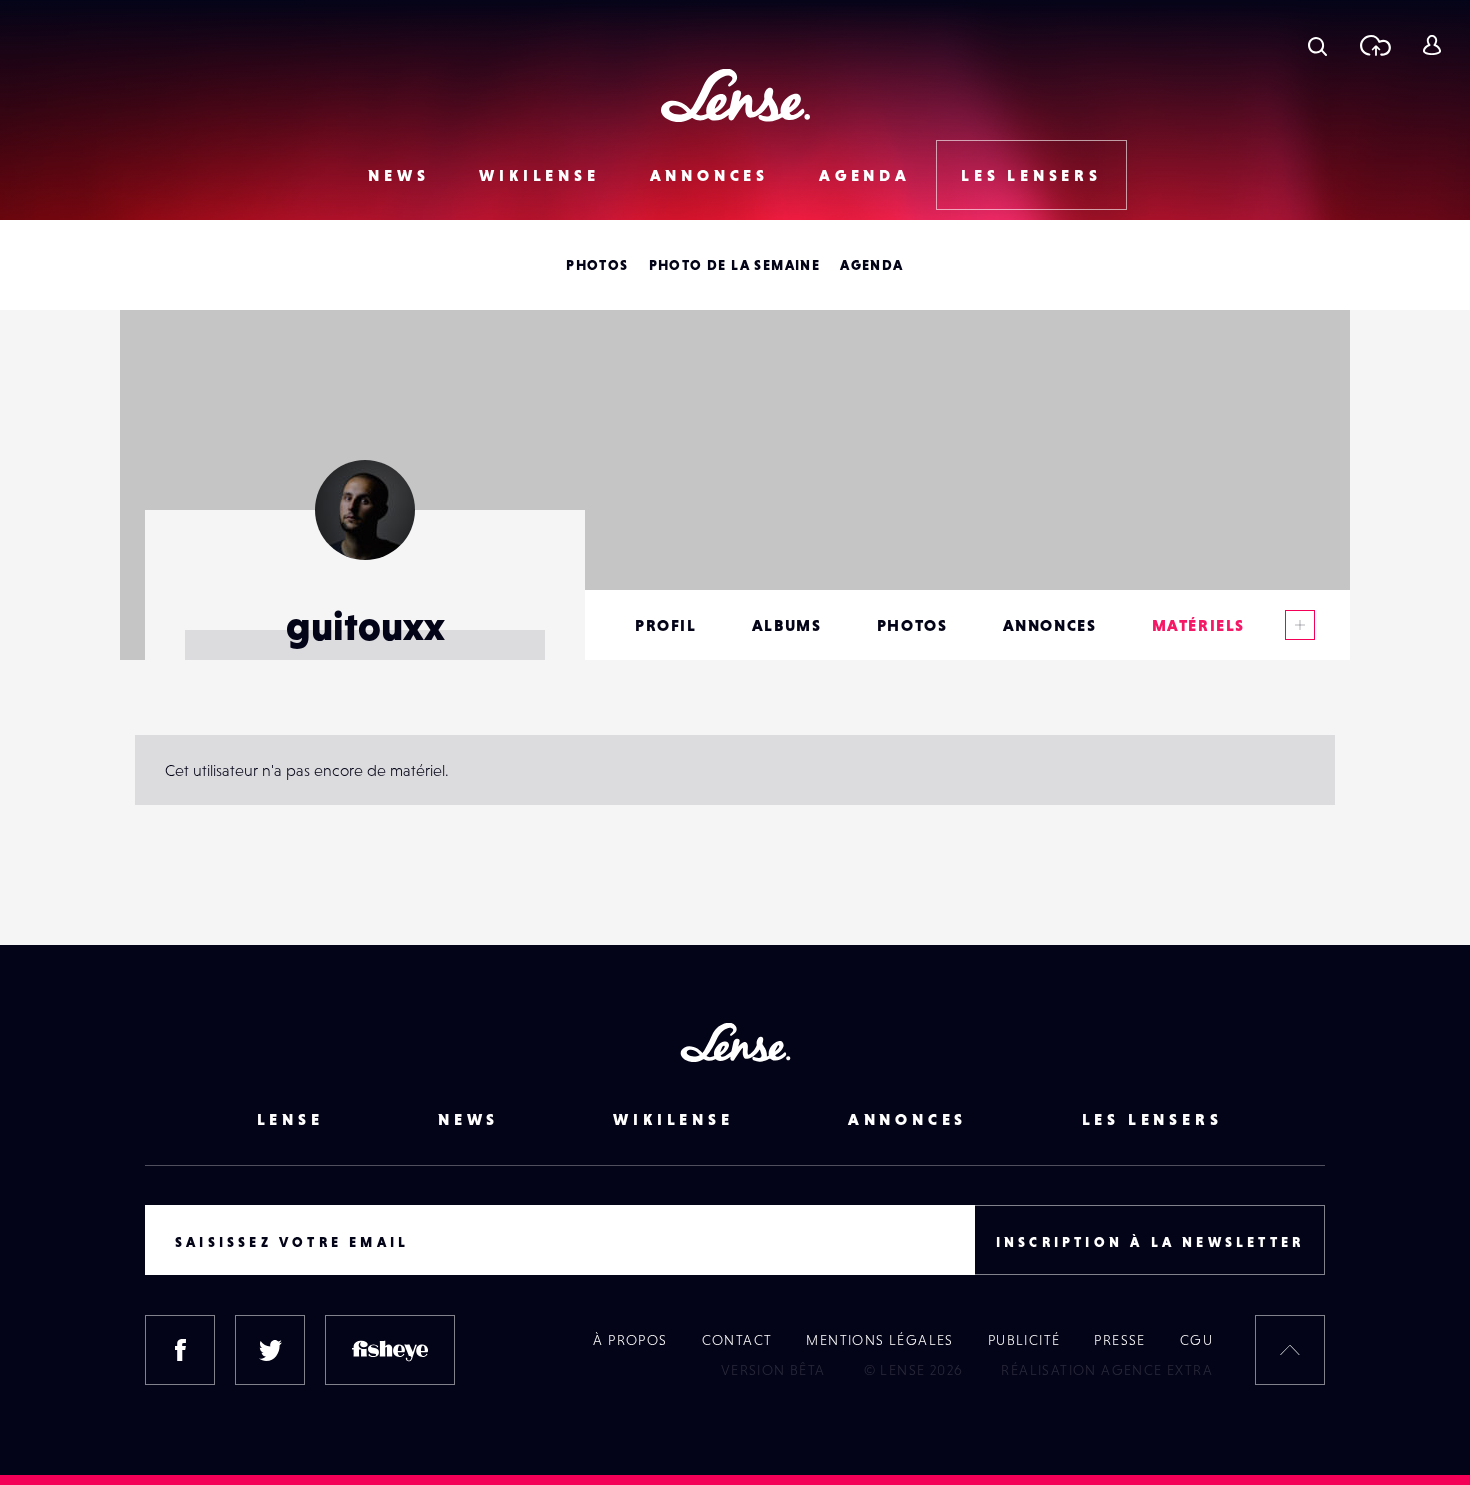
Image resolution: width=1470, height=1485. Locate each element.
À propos (630, 1340)
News (398, 175)
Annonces (709, 175)
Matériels (1198, 625)
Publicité (1024, 1340)
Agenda (865, 175)
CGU (1196, 1340)
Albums (787, 625)
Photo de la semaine (735, 265)
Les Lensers (1031, 175)
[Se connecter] (1431, 45)
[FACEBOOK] (180, 1350)
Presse (1119, 1340)
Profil (666, 625)
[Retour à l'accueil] (735, 95)
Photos (597, 265)
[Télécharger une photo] (1374, 45)
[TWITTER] (270, 1350)
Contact (737, 1340)
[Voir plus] (1300, 625)
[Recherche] (1317, 45)
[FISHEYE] (390, 1350)
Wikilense (539, 175)
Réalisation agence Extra (1107, 1370)
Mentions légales (879, 1340)
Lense (290, 1119)
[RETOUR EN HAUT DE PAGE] (1290, 1350)
